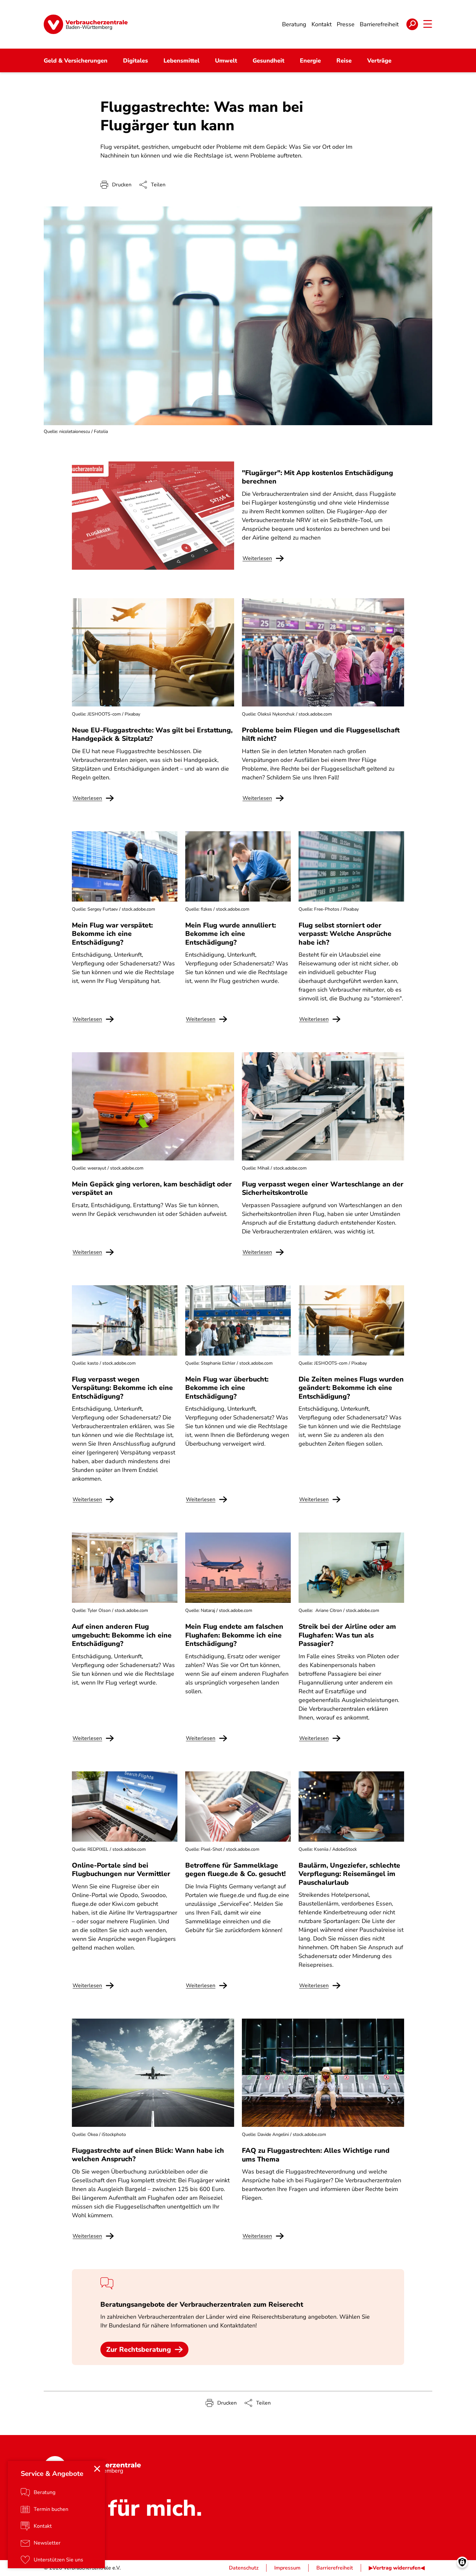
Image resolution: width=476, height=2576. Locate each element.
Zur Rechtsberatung (139, 2349)
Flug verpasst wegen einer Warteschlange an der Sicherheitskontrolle (323, 1188)
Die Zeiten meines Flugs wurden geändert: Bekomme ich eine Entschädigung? (351, 1388)
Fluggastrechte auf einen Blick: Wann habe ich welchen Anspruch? (148, 2155)
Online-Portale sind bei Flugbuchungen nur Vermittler (121, 1870)
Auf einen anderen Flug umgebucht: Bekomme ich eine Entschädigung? (122, 1635)
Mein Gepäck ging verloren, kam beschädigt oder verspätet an (152, 1188)
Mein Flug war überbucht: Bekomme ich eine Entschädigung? (227, 1388)
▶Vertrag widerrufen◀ (397, 2568)
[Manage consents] (462, 2562)
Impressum (287, 2568)
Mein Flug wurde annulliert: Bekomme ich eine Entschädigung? (231, 934)
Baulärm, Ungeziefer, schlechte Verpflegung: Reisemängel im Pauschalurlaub (349, 1874)
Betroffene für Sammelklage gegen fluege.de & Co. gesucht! (235, 1870)
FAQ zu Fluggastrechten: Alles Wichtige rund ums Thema (316, 2155)
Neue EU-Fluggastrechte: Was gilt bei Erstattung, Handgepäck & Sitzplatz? (152, 734)
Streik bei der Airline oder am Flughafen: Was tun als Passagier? (347, 1635)
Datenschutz (244, 2568)
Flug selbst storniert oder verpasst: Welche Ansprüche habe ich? (345, 934)
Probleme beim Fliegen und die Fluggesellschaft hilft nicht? (321, 734)
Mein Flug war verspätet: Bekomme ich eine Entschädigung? (112, 934)
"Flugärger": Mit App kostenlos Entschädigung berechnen (317, 477)
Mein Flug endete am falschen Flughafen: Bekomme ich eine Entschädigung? (234, 1635)
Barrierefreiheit (335, 2568)
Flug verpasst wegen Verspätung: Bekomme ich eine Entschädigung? (122, 1388)
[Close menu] (97, 2469)
